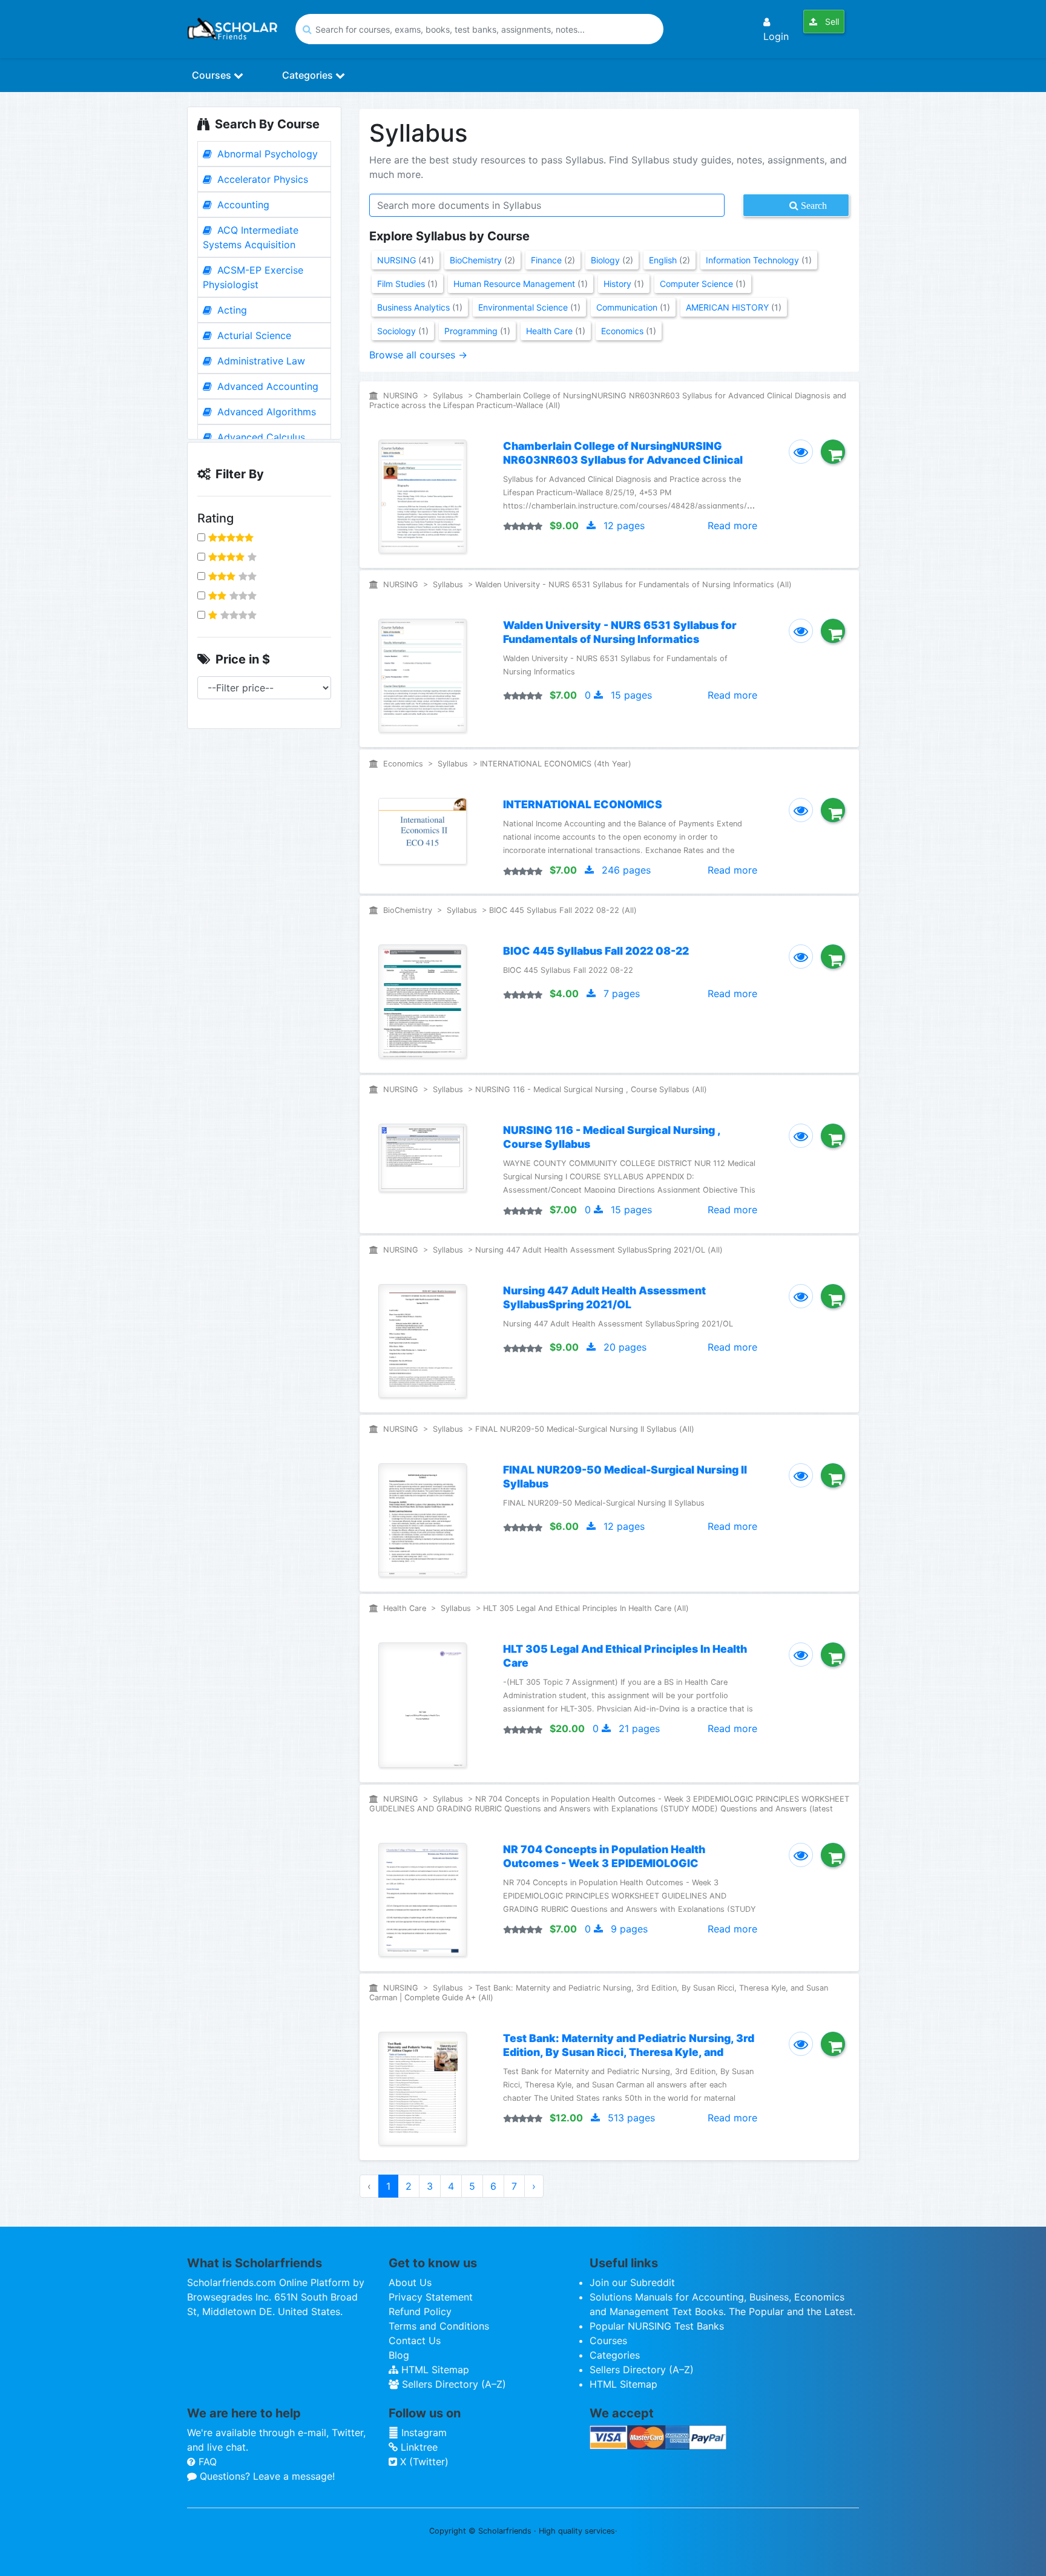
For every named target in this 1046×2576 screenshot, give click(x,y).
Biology (612, 260)
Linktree (418, 2447)
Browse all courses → (418, 355)
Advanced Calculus (260, 437)
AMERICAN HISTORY (734, 307)
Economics (629, 331)
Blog (399, 2355)
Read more (732, 525)
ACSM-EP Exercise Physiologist (253, 277)
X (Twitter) (423, 2462)
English (669, 260)
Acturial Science (253, 335)
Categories (309, 75)
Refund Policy (420, 2311)
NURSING (406, 260)
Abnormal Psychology (266, 154)
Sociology (403, 331)
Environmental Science (529, 307)
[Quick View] (801, 452)
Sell (831, 21)
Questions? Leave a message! (266, 2476)
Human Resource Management (521, 284)
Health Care (556, 331)
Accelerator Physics (261, 179)
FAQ (206, 2462)
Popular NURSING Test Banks (657, 2326)
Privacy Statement (431, 2297)
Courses (213, 75)
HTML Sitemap (434, 2370)
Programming (477, 331)
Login (776, 36)
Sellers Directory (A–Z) (452, 2384)
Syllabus (449, 396)
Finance (553, 260)
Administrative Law (260, 361)
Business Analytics (420, 307)
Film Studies (407, 284)
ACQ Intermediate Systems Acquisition (251, 237)
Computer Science (703, 284)
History (624, 284)
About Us (410, 2282)
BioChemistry (482, 260)
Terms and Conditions (439, 2326)
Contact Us (415, 2340)
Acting (231, 310)
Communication (633, 307)
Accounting (242, 205)
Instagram (423, 2433)
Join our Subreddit (632, 2282)
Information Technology (759, 260)
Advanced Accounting (266, 386)
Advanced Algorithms (265, 412)
